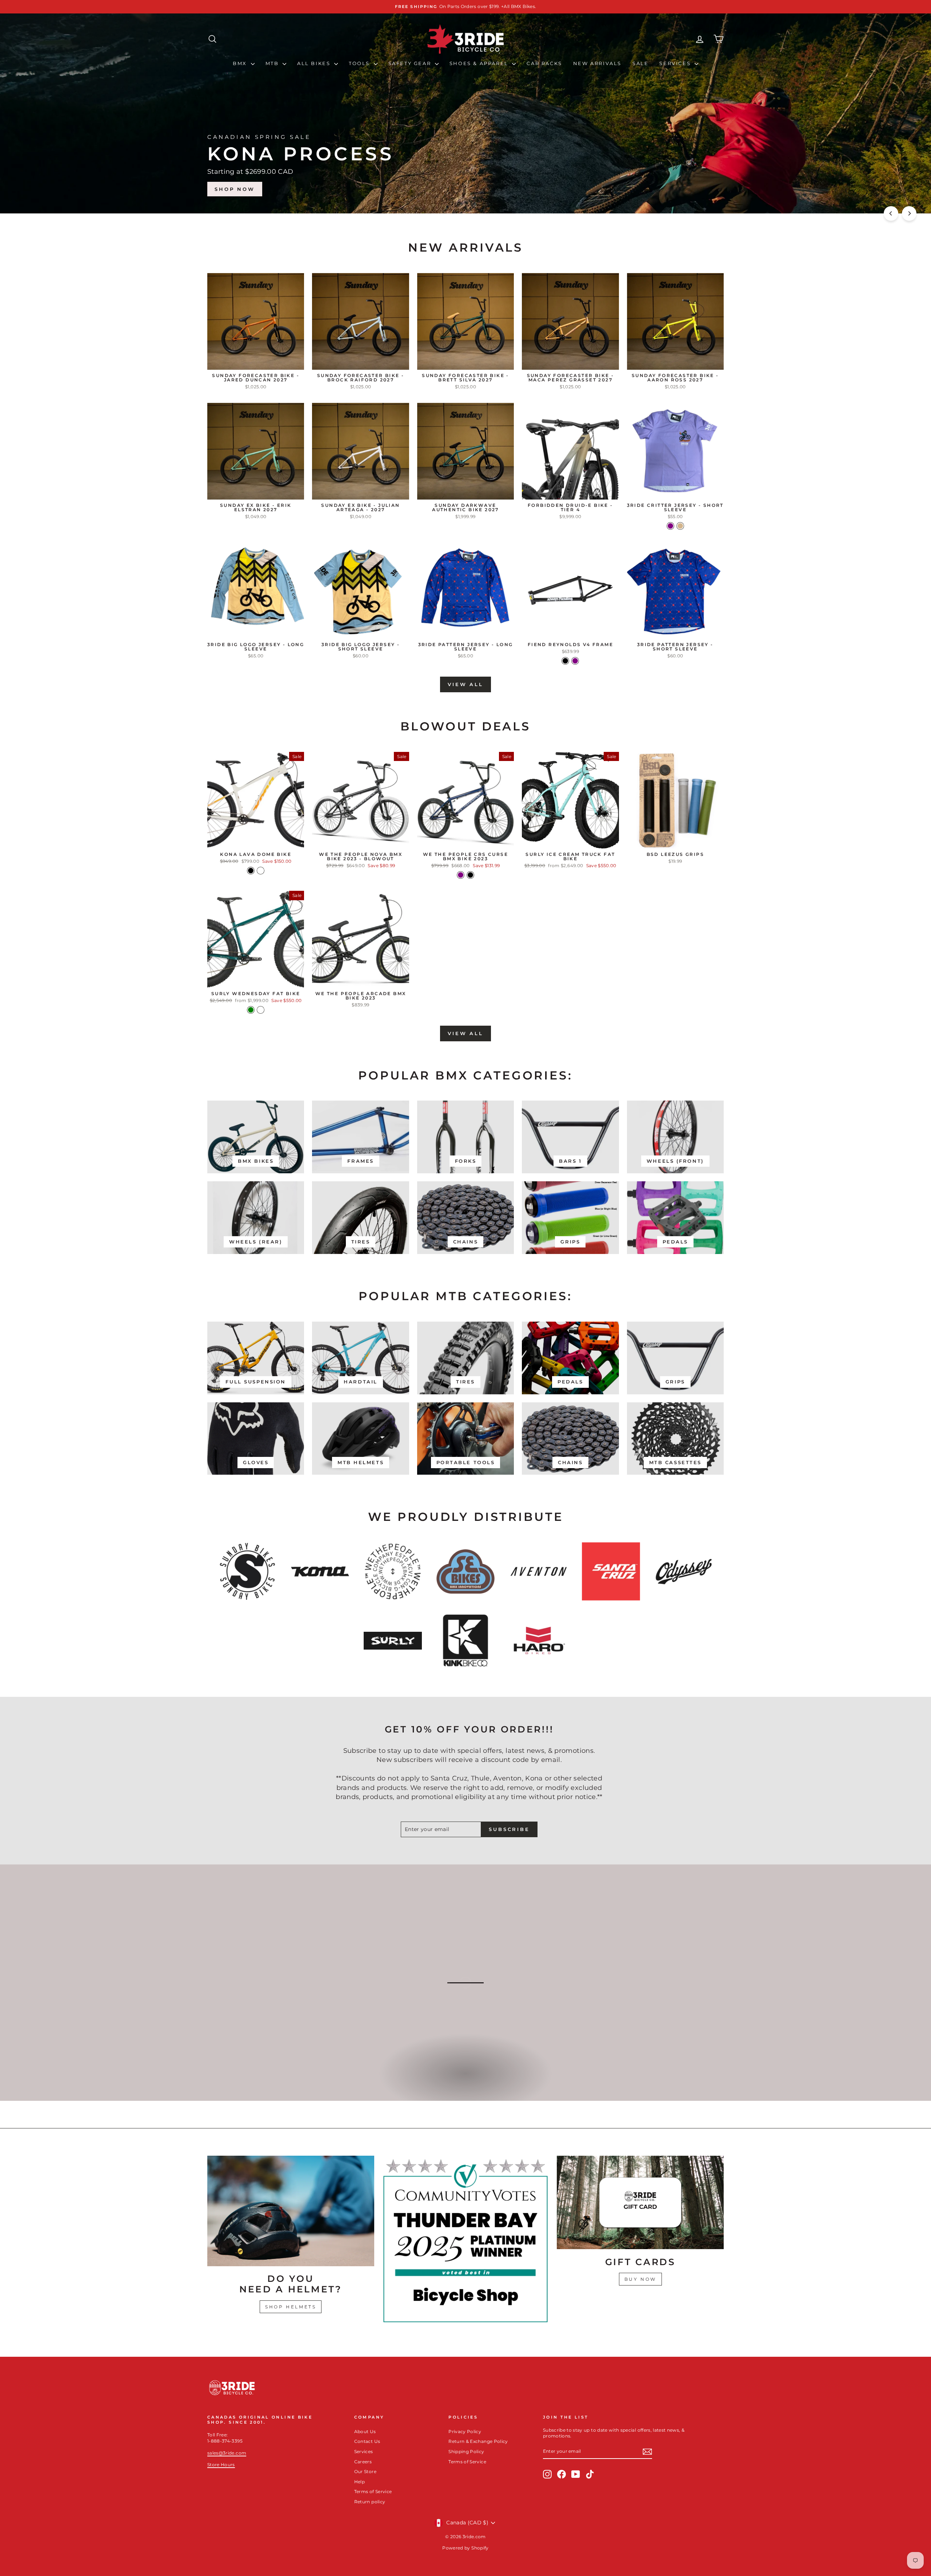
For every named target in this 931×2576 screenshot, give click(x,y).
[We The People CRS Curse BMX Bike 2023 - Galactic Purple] (461, 875)
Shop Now (694, 189)
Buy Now (640, 2279)
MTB (273, 63)
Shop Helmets (291, 2307)
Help (359, 2482)
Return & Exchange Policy (478, 2441)
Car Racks (544, 63)
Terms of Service (373, 2491)
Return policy (370, 2502)
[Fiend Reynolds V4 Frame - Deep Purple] (575, 661)
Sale (640, 63)
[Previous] (891, 213)
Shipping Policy (466, 2451)
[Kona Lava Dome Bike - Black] (251, 871)
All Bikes (315, 63)
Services (676, 63)
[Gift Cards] (640, 2203)
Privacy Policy (465, 2431)
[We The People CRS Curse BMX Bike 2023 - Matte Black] (470, 875)
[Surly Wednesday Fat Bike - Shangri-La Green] (251, 1010)
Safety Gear (411, 63)
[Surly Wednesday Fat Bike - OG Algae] (261, 1010)
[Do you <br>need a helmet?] (291, 2211)
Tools (360, 63)
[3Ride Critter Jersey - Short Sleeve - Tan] (680, 526)
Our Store (365, 2471)
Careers (363, 2462)
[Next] (909, 213)
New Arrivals (597, 63)
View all (465, 684)
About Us (365, 2431)
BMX (241, 63)
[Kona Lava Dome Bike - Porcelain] (261, 871)
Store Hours (221, 2465)
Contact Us (367, 2441)
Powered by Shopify (465, 2548)
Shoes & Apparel (480, 63)
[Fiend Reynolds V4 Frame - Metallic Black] (565, 661)
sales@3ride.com (227, 2453)
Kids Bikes (465, 2081)
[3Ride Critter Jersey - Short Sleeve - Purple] (670, 526)
